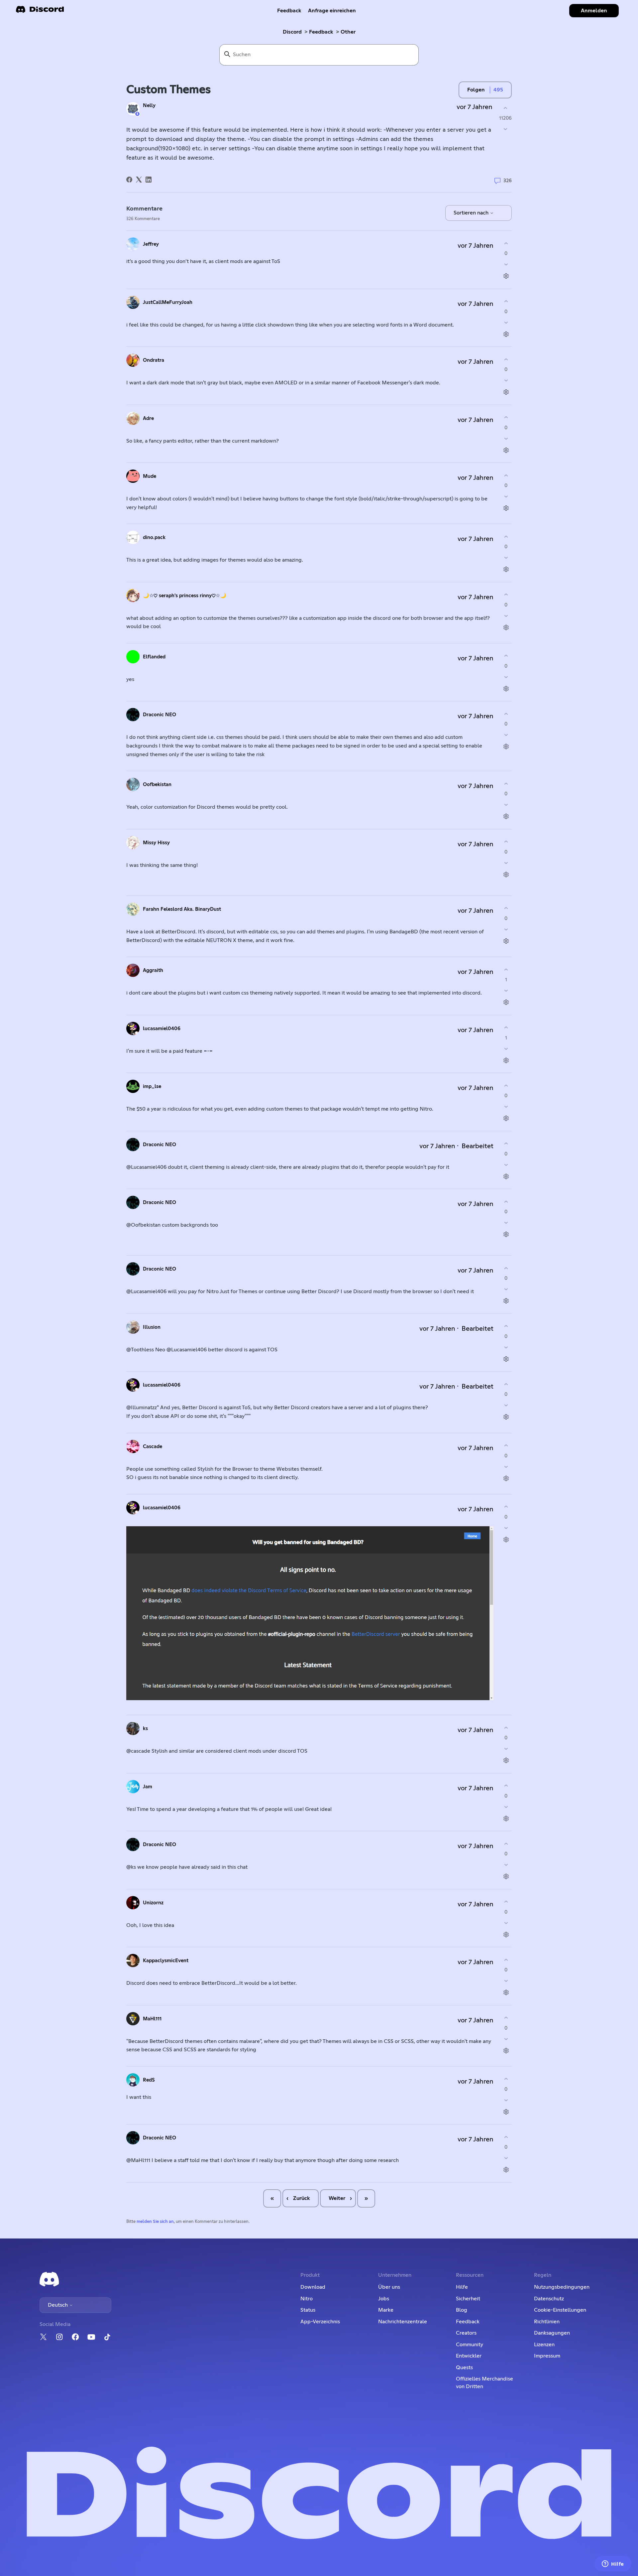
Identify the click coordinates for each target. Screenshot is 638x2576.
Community (470, 2345)
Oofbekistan (157, 785)
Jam (148, 1787)
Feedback (289, 11)
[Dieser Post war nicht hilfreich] (505, 129)
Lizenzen (544, 2345)
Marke (386, 2310)
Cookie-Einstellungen (560, 2310)
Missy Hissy (156, 843)
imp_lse (152, 1086)
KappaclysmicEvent (166, 1961)
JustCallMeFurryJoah (168, 302)
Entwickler (469, 2356)
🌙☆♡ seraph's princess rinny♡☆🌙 (185, 596)
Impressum (547, 2356)
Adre (148, 418)
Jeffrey (151, 244)
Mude (150, 476)
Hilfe (462, 2287)
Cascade (153, 1447)
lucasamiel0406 (162, 1029)
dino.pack (154, 538)
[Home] (40, 11)
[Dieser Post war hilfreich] (505, 108)
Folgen (476, 90)
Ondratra (154, 360)
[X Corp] (139, 180)
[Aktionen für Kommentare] (506, 276)
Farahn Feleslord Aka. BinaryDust (182, 909)
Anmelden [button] (594, 11)
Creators (466, 2333)
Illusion (152, 1327)
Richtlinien (547, 2322)
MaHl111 (152, 2019)
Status (308, 2310)
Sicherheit (468, 2299)
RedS (149, 2080)
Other (348, 32)
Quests (464, 2368)
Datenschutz (549, 2299)
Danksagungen (552, 2333)
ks (145, 1729)
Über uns (389, 2287)
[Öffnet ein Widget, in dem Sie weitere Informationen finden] (613, 2564)
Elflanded (154, 657)
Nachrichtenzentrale (403, 2322)
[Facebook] (129, 180)
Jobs (384, 2299)
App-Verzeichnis (320, 2322)
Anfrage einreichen (332, 11)
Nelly (149, 106)
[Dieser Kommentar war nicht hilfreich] (506, 265)
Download (313, 2287)
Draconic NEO (159, 715)
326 (507, 180)
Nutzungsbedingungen (562, 2287)
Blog (462, 2310)
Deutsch (58, 2305)
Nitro (307, 2299)
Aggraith (153, 970)
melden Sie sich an (155, 2222)
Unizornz (153, 1903)
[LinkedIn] (149, 180)
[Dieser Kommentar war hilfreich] (506, 243)
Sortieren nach (472, 213)
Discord (292, 32)
